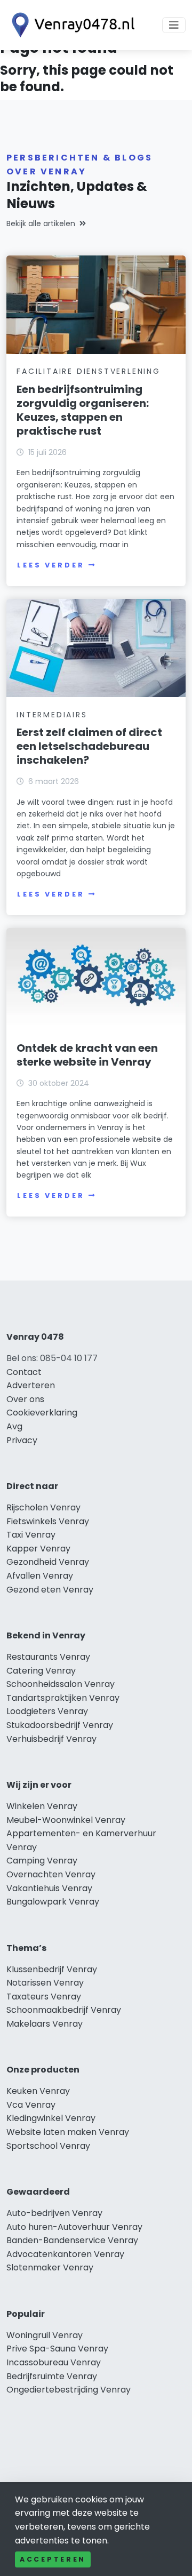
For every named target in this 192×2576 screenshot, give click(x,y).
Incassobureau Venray (54, 2362)
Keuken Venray (38, 2091)
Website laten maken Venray (68, 2132)
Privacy (22, 1440)
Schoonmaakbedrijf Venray (64, 2010)
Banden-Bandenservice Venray (72, 2240)
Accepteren (53, 2559)
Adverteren (31, 1385)
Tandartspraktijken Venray (63, 1698)
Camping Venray (42, 1861)
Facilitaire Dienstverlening (89, 371)
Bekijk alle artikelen (41, 223)
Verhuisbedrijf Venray (51, 1739)
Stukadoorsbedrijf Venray (60, 1725)
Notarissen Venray (45, 1983)
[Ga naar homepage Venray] (70, 25)
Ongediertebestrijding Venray (69, 2390)
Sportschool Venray (48, 2146)
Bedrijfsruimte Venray (52, 2376)
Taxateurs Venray (44, 1997)
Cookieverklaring (42, 1413)
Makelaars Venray (45, 2024)
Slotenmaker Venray (50, 2267)
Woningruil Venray (45, 2335)
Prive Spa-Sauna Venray (57, 2349)
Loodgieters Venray (47, 1711)
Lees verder (51, 565)
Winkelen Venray (42, 1806)
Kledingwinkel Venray (51, 2118)
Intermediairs (52, 715)
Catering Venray (41, 1671)
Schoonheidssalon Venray (61, 1684)
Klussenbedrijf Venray (52, 1969)
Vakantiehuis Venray (49, 1888)
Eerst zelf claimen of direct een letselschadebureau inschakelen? (89, 746)
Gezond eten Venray (50, 1590)
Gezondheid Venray (48, 1562)
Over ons (25, 1399)
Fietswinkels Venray (48, 1521)
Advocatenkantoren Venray (65, 2254)
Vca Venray (31, 2105)
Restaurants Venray (48, 1657)
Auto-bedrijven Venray (54, 2213)
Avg (14, 1426)
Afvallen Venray (40, 1576)
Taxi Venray (31, 1535)
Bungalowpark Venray (53, 1902)
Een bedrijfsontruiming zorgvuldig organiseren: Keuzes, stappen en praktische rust (83, 410)
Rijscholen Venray (43, 1507)
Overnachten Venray (51, 1874)
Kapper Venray (38, 1549)
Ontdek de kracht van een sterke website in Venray (87, 1055)
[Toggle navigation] (174, 25)
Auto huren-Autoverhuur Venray (74, 2227)
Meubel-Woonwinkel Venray (66, 1820)
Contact (24, 1372)
